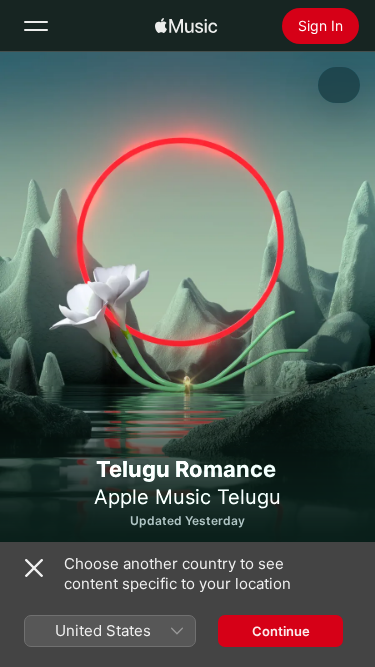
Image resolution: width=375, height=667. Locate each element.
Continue (281, 631)
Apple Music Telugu (187, 497)
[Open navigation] (36, 26)
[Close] (34, 568)
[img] (186, 26)
